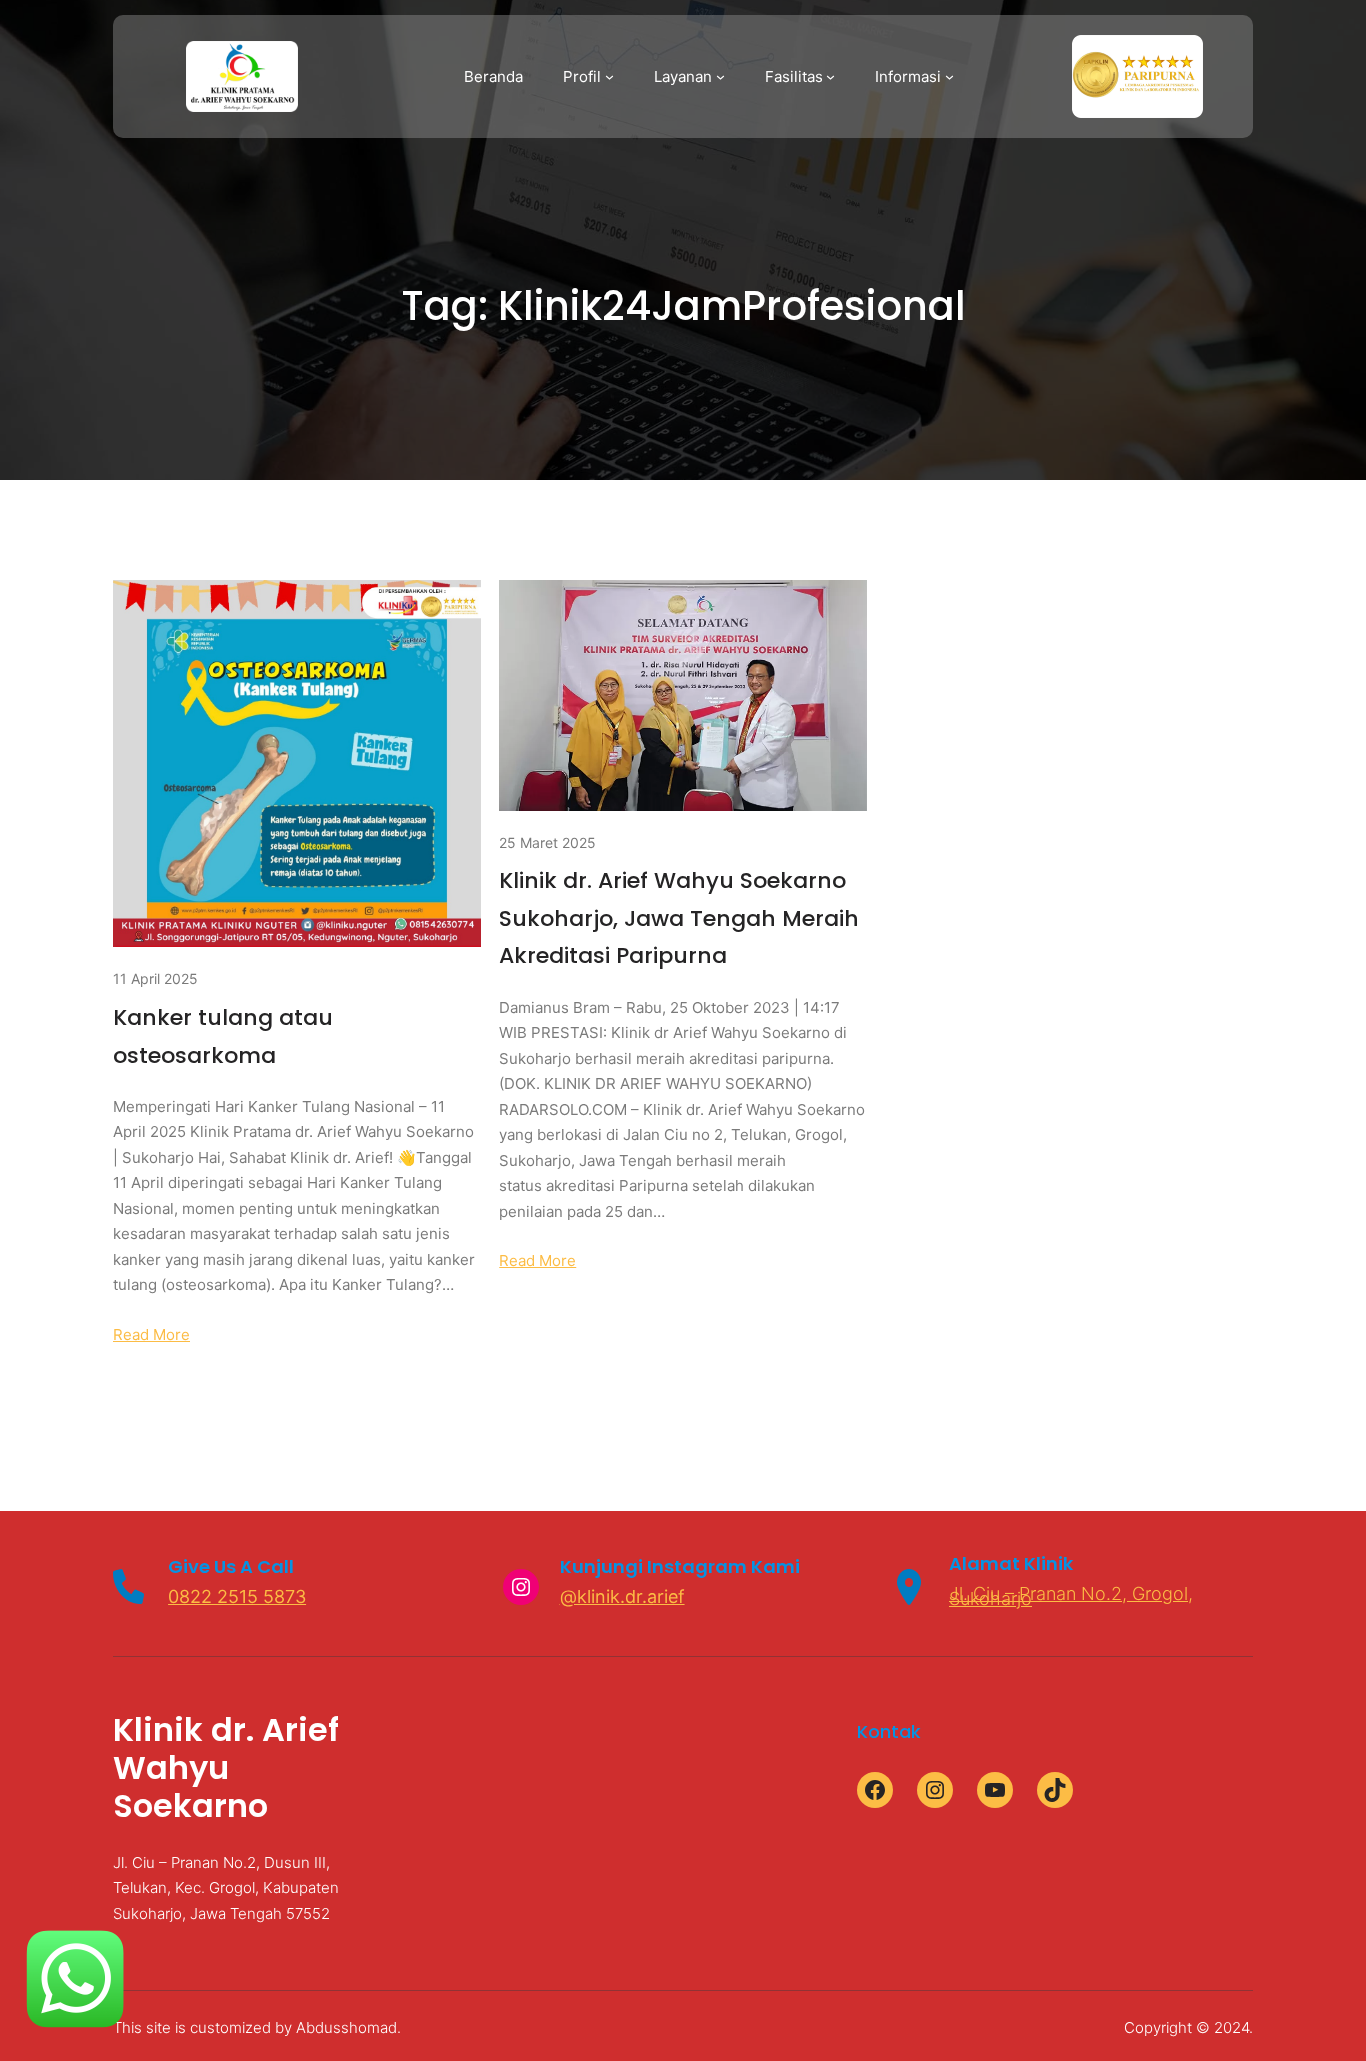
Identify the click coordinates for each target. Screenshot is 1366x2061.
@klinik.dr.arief (622, 1596)
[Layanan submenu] (720, 76)
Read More (151, 1334)
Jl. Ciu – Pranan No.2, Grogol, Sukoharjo (1071, 1596)
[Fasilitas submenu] (830, 76)
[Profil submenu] (609, 76)
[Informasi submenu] (949, 76)
